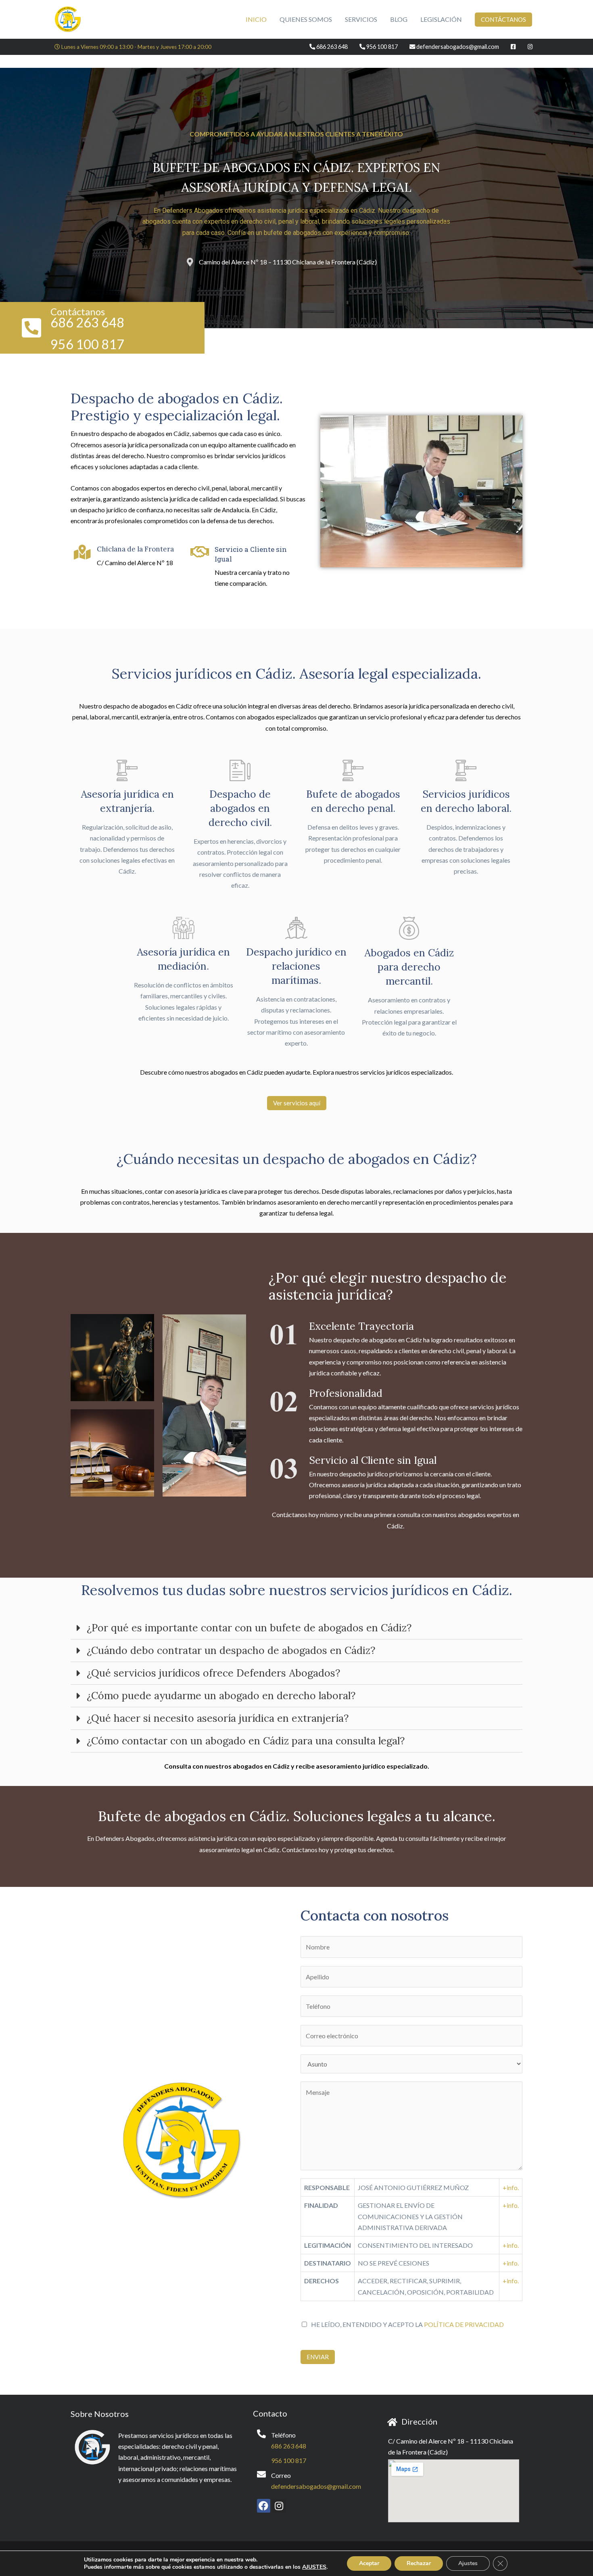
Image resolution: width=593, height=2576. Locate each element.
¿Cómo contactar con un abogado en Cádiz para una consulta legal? (246, 1741)
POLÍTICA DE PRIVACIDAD (464, 2324)
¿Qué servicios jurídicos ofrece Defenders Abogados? (213, 1673)
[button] (297, 1103)
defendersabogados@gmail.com (316, 2486)
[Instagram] (279, 2506)
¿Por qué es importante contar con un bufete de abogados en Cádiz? (249, 1628)
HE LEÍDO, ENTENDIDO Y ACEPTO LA (407, 2324)
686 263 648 (289, 2446)
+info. (511, 2187)
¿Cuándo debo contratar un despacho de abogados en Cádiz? (231, 1650)
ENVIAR (318, 2357)
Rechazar (419, 2563)
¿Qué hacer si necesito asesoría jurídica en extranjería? (218, 1718)
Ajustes (468, 2563)
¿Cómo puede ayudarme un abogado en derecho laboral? (221, 1696)
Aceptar (369, 2563)
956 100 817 (289, 2460)
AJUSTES (314, 2567)
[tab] (296, 1628)
